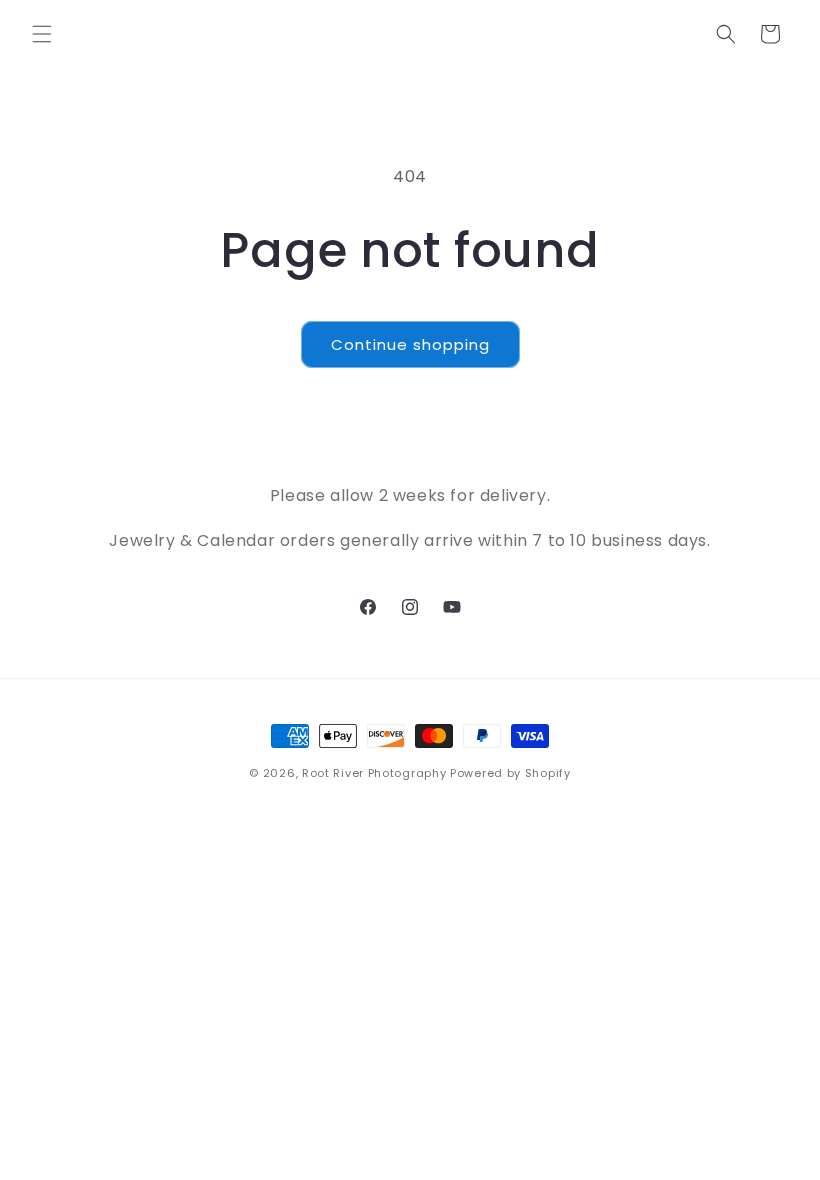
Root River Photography (374, 773)
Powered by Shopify (510, 773)
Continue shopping (410, 344)
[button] (42, 34)
